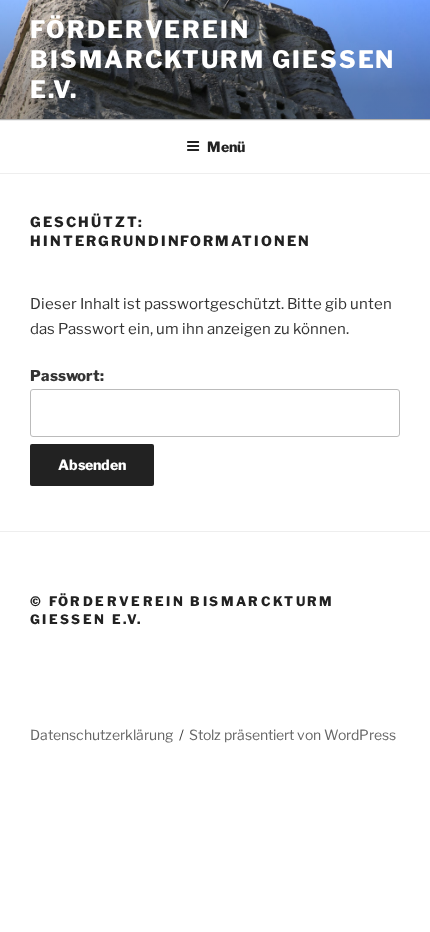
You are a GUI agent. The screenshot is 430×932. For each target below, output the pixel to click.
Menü (226, 146)
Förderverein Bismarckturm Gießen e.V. (212, 59)
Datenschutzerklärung (101, 734)
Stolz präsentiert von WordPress (292, 734)
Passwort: (67, 376)
